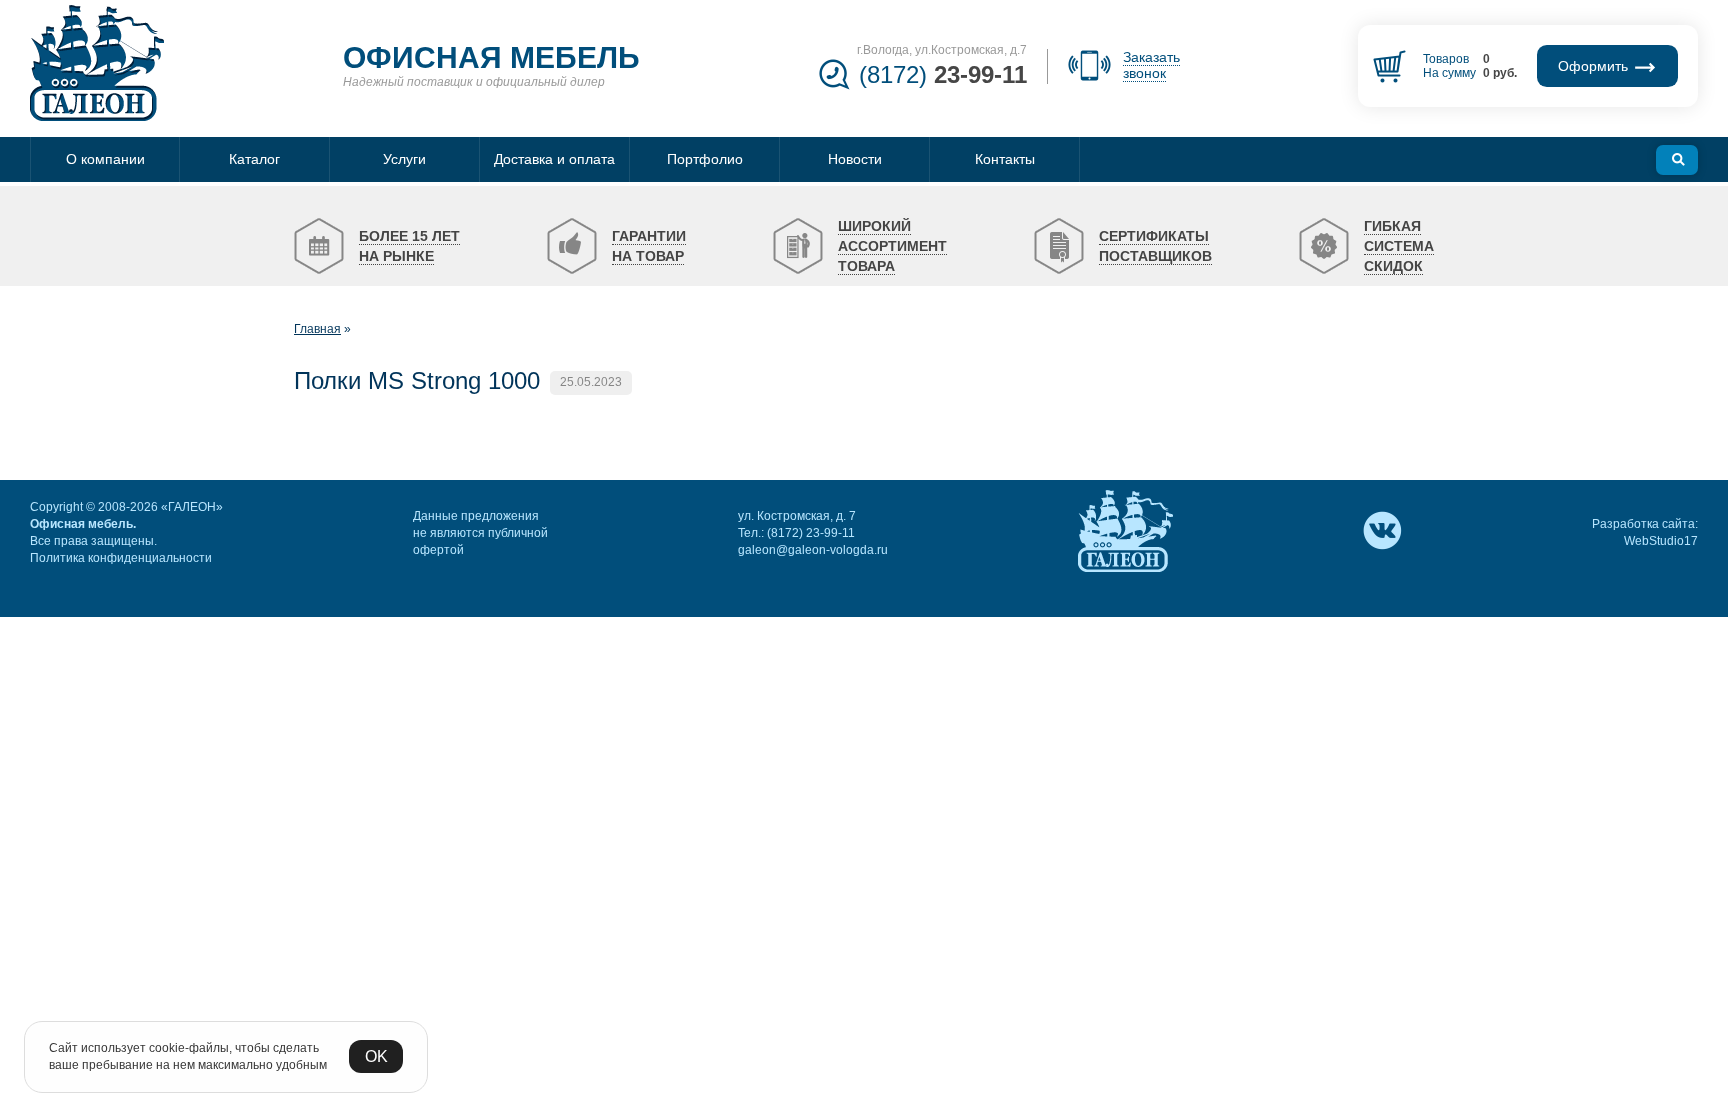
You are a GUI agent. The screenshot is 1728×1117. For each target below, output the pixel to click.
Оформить (1595, 66)
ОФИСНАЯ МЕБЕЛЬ (491, 57)
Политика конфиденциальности (121, 558)
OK (376, 1056)
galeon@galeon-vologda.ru (813, 550)
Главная (317, 329)
